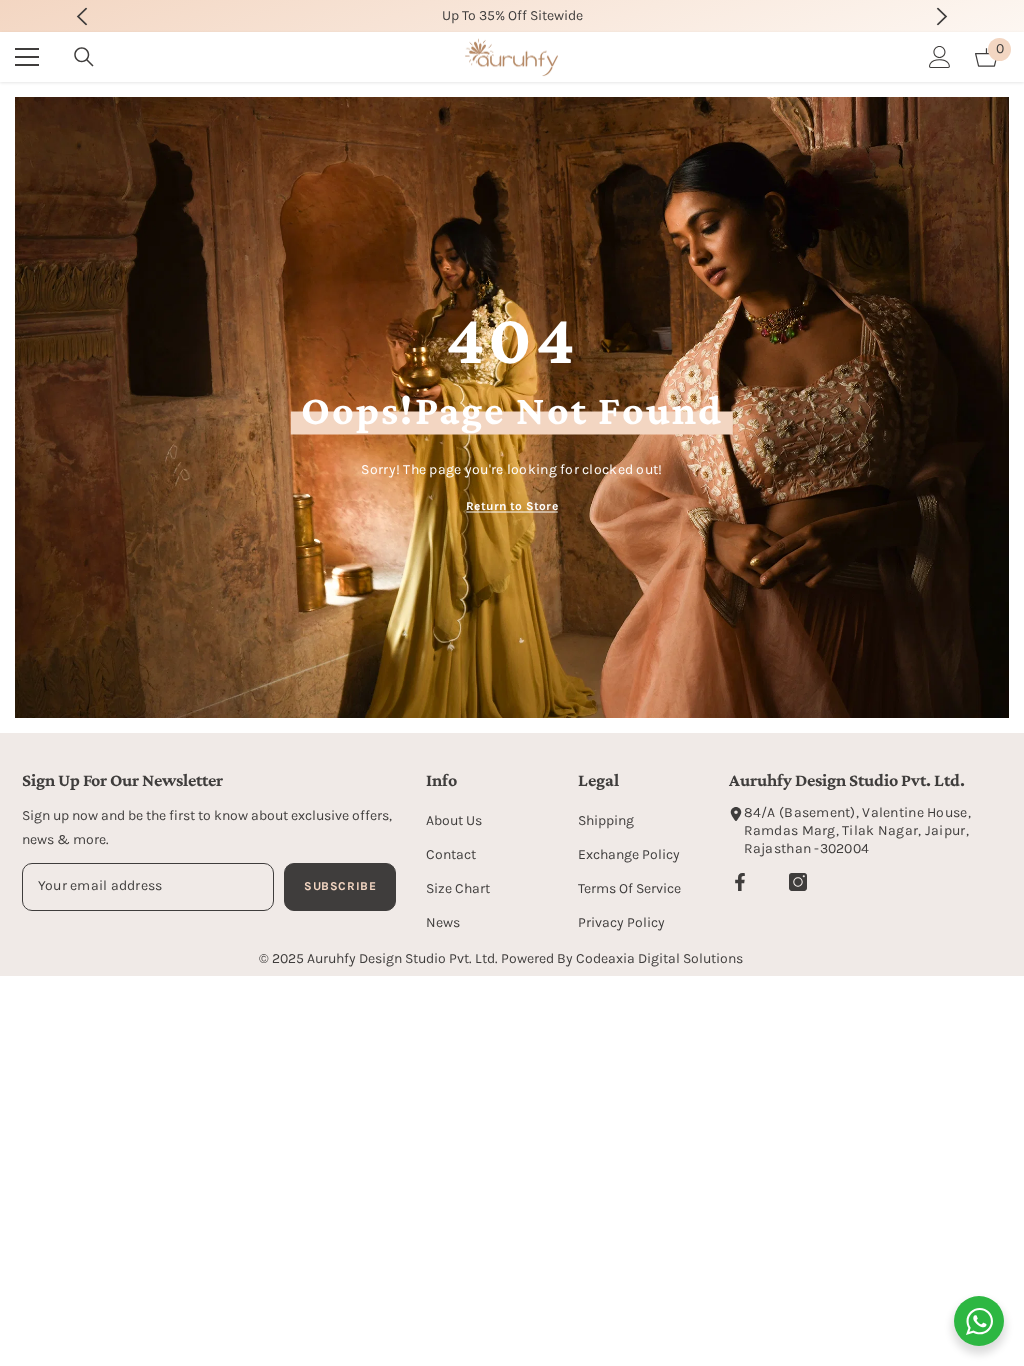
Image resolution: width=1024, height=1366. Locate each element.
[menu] (27, 57)
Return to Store (512, 505)
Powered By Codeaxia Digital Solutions (622, 958)
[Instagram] (798, 882)
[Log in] (940, 57)
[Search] (84, 57)
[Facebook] (740, 882)
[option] (512, 16)
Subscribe (340, 886)
